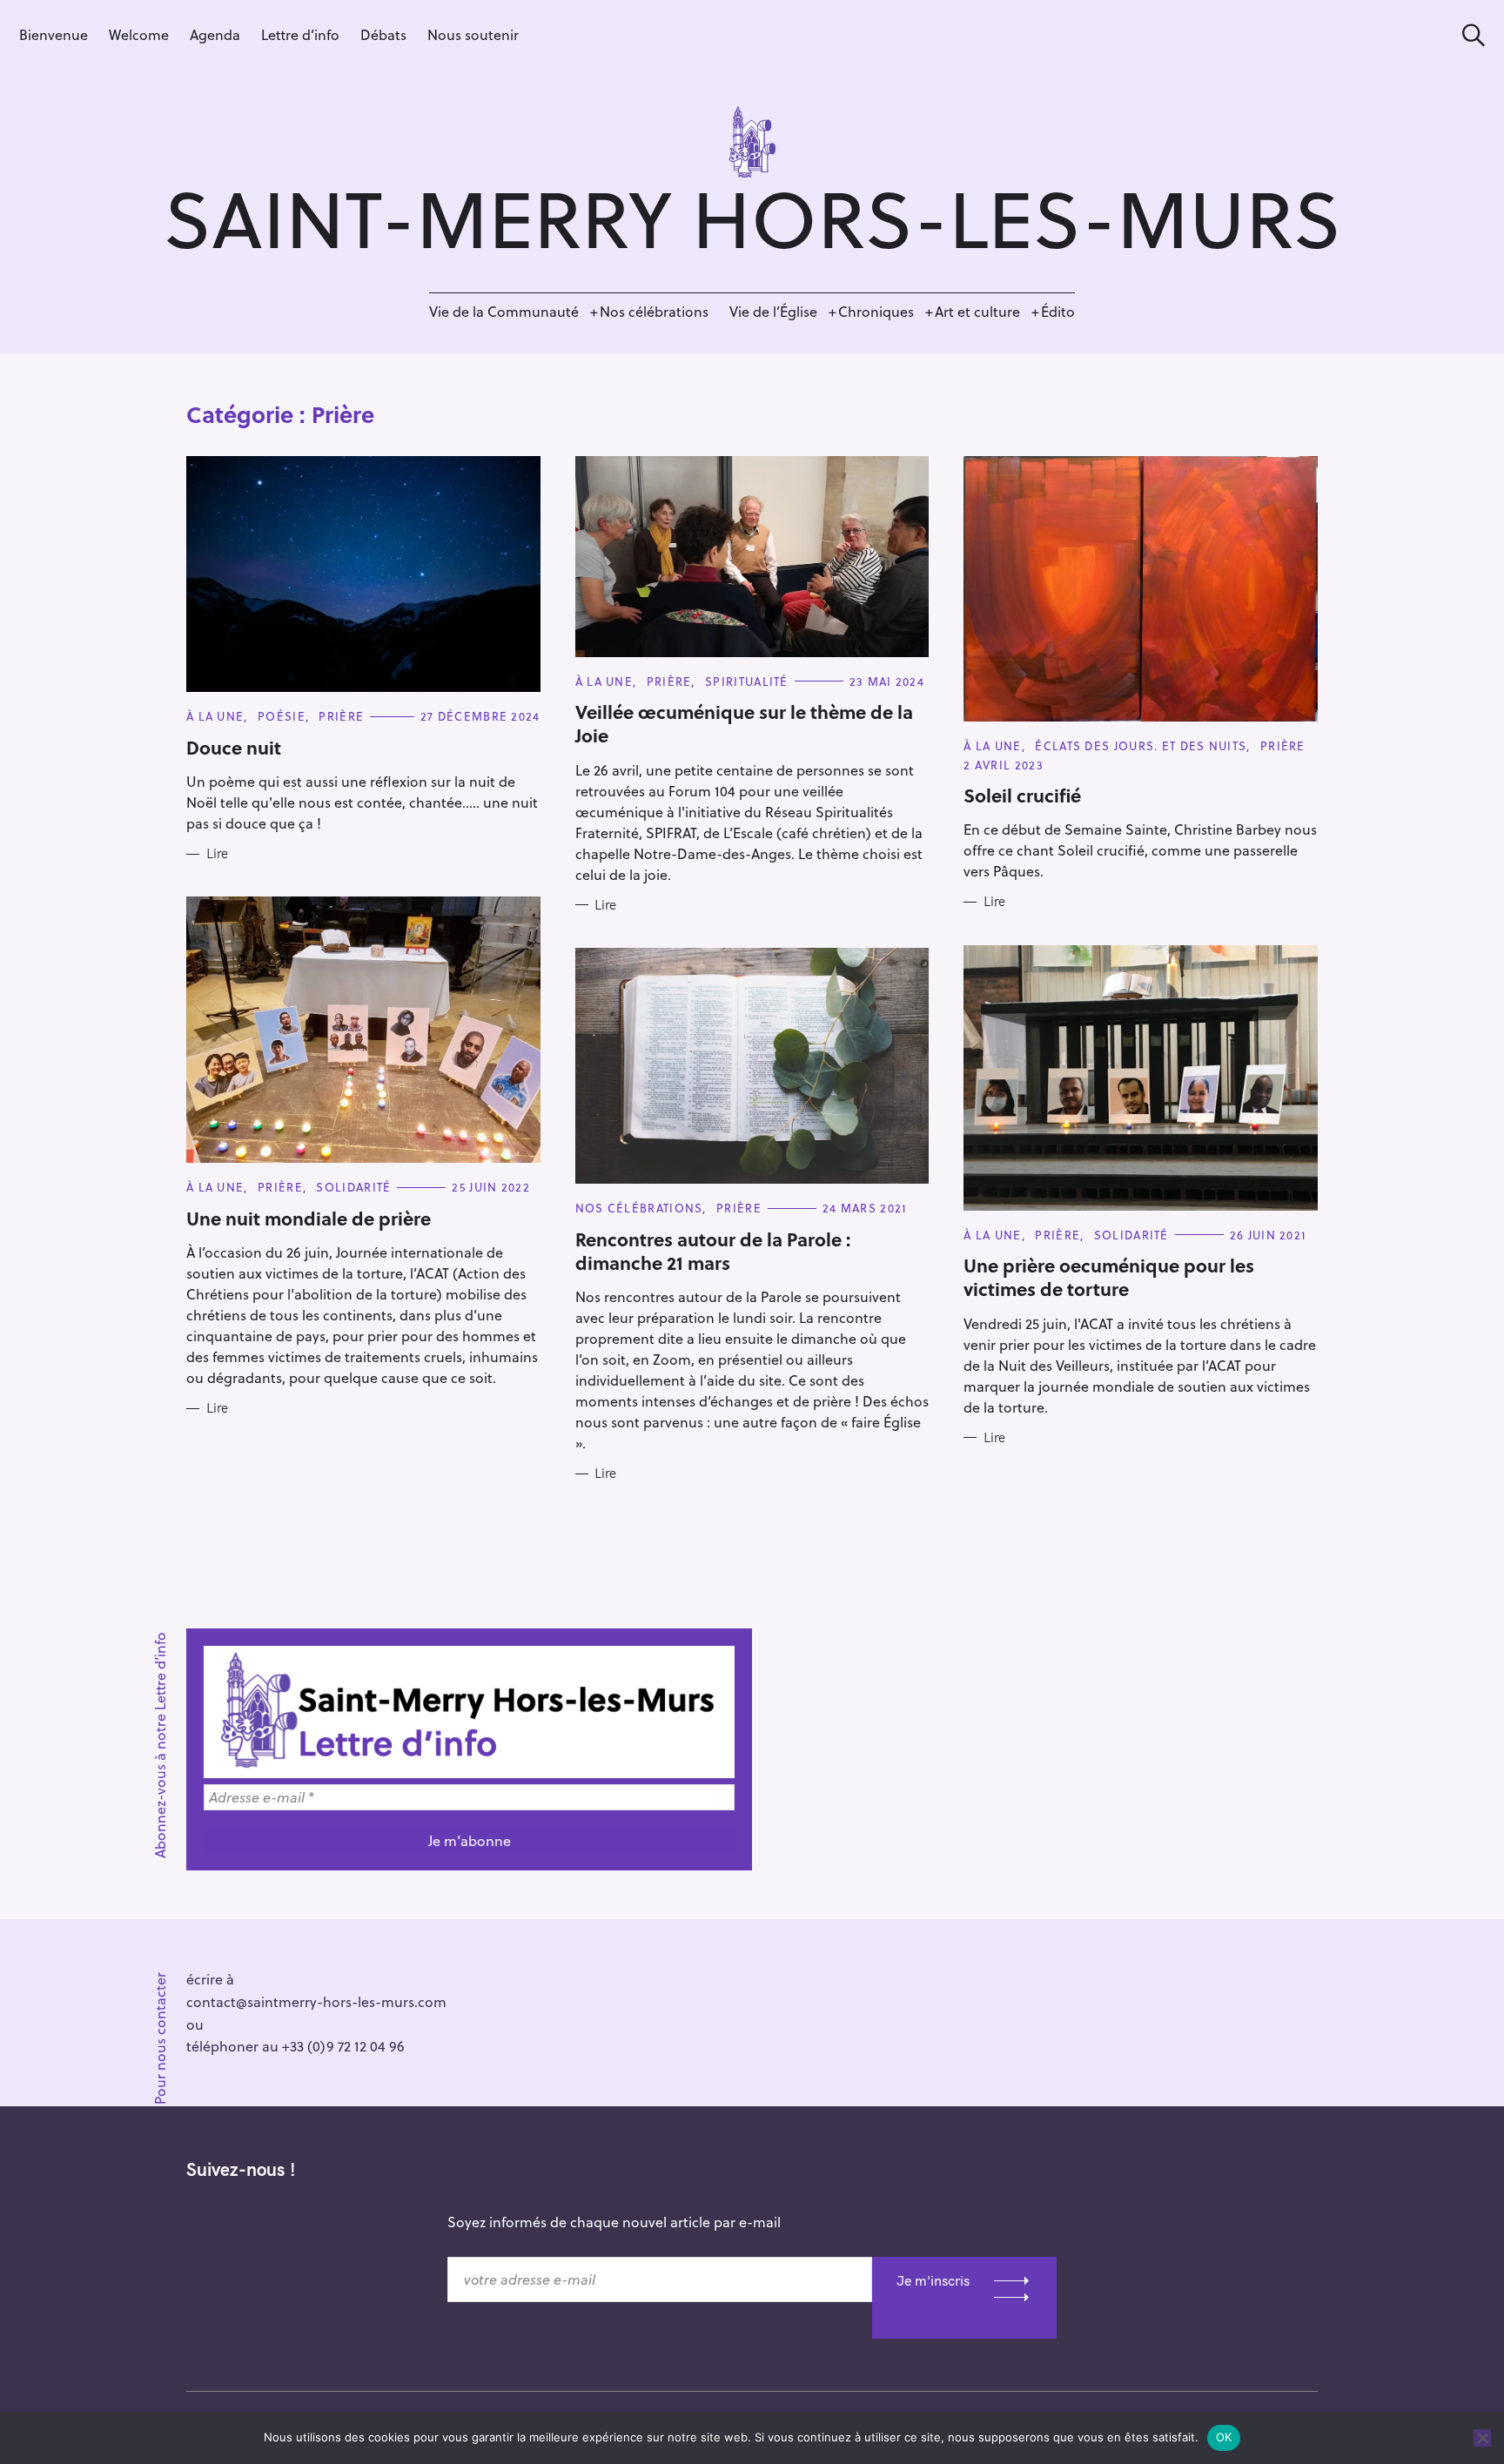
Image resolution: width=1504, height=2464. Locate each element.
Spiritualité (747, 681)
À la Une (215, 716)
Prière (341, 716)
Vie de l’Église (773, 311)
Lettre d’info (300, 34)
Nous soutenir (473, 34)
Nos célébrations (654, 311)
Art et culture (977, 311)
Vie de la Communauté (504, 311)
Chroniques (876, 311)
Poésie (282, 716)
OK (1224, 2437)
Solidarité (353, 1187)
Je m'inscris (933, 2280)
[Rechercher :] (1467, 35)
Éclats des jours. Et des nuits (1141, 745)
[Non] (1482, 2438)
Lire (217, 854)
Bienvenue (54, 34)
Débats (383, 34)
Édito (1058, 311)
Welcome (139, 34)
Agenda (215, 34)
